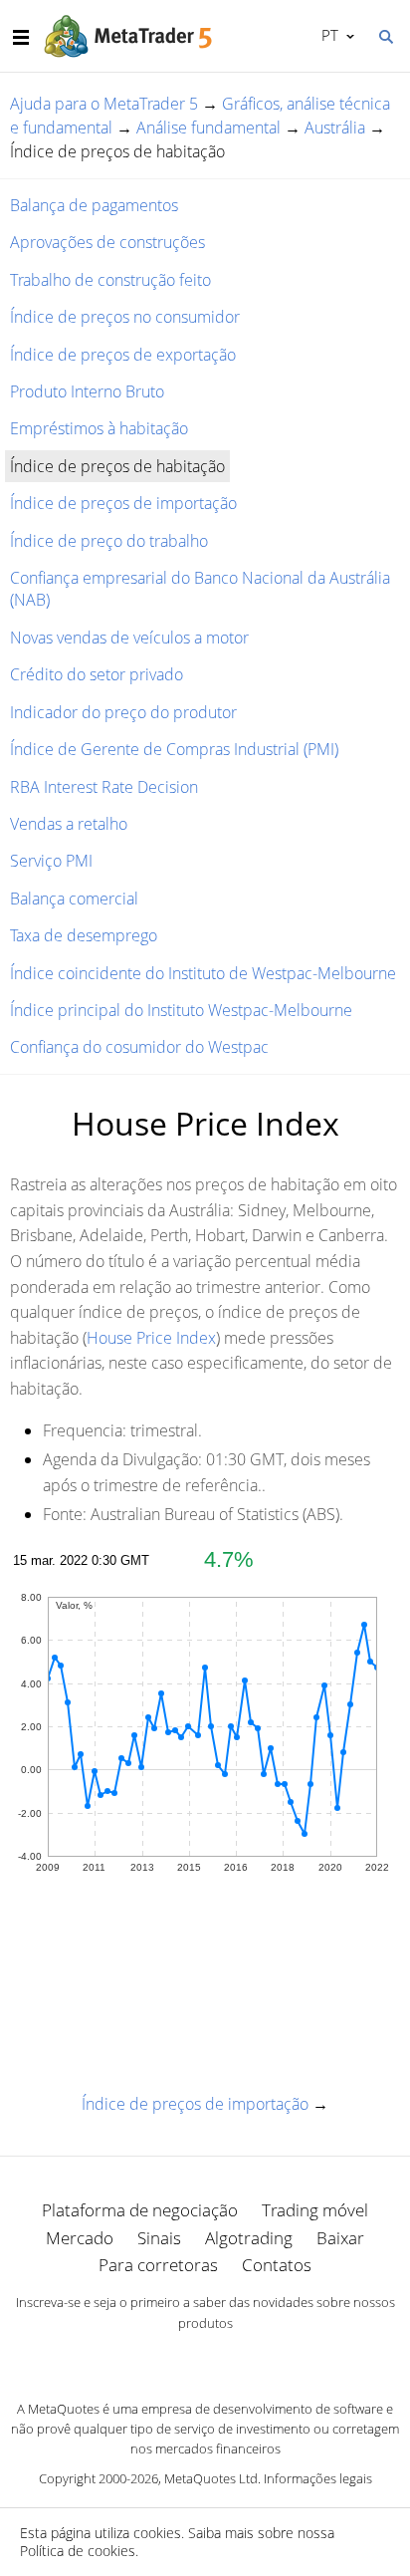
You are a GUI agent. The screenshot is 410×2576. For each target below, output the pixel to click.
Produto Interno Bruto (87, 391)
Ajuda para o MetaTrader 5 (104, 104)
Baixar (340, 2238)
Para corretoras (158, 2265)
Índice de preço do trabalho (109, 541)
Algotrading (249, 2238)
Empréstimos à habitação (99, 428)
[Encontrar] (385, 35)
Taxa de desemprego (84, 935)
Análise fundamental (208, 128)
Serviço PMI (51, 861)
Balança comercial (74, 899)
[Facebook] (173, 2357)
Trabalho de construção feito (110, 280)
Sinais (159, 2238)
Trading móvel (315, 2210)
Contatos (277, 2265)
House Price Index (151, 1338)
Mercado (80, 2238)
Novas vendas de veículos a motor (129, 638)
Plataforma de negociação (140, 2210)
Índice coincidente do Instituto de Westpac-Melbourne (203, 973)
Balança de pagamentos (94, 205)
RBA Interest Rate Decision (104, 787)
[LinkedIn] (205, 2357)
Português (326, 35)
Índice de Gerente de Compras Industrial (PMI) (174, 749)
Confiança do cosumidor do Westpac (139, 1047)
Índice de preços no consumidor (125, 317)
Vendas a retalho (69, 824)
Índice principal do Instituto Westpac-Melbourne (181, 1010)
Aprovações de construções (107, 242)
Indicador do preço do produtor (123, 712)
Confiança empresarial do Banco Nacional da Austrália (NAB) (200, 589)
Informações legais (318, 2478)
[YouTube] (237, 2357)
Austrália (335, 128)
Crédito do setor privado (97, 674)
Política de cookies (78, 2551)
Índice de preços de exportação (123, 355)
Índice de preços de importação (123, 503)
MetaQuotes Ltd (211, 2478)
